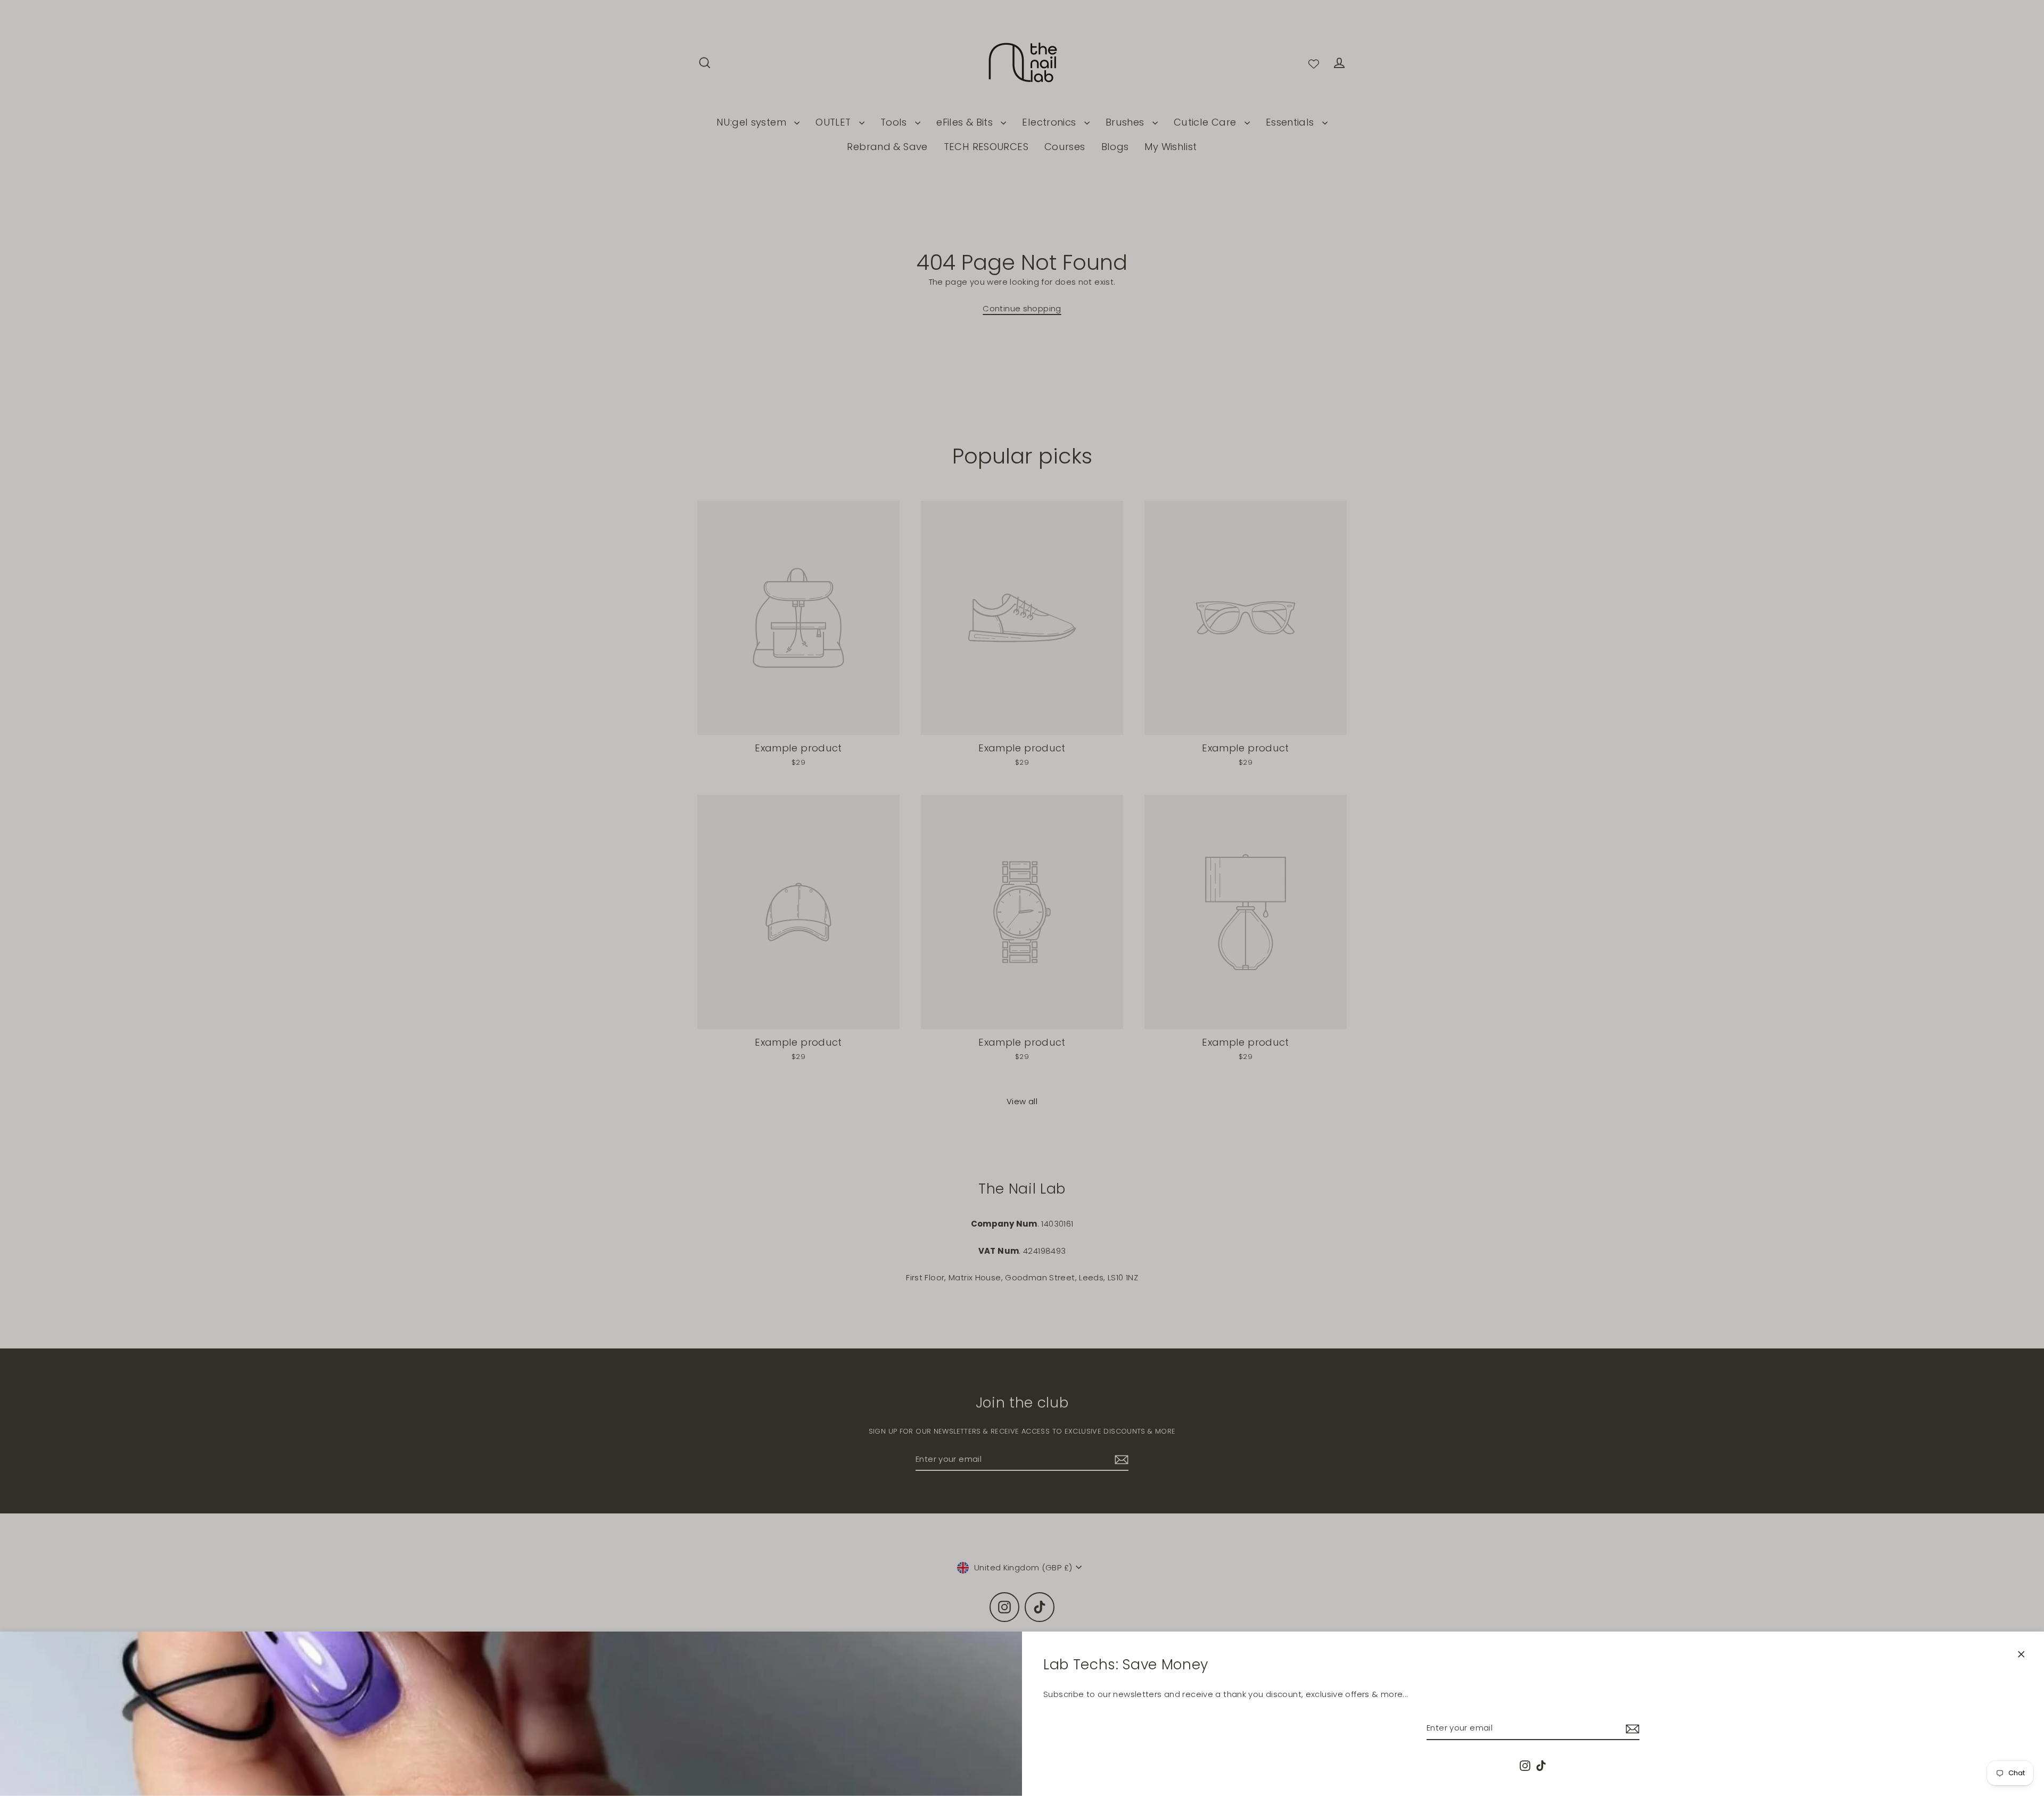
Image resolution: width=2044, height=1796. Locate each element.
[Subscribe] (1631, 1728)
